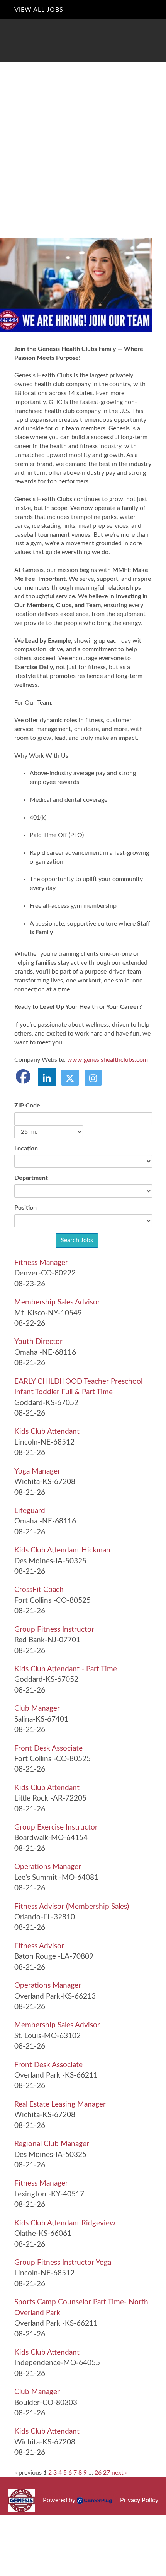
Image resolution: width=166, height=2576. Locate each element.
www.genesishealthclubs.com (108, 1060)
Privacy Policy (139, 2500)
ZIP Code (27, 1106)
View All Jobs (39, 10)
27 (107, 2473)
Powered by (59, 2500)
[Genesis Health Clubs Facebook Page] (24, 1077)
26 (98, 2473)
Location (26, 1149)
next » (120, 2473)
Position (25, 1208)
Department (31, 1178)
